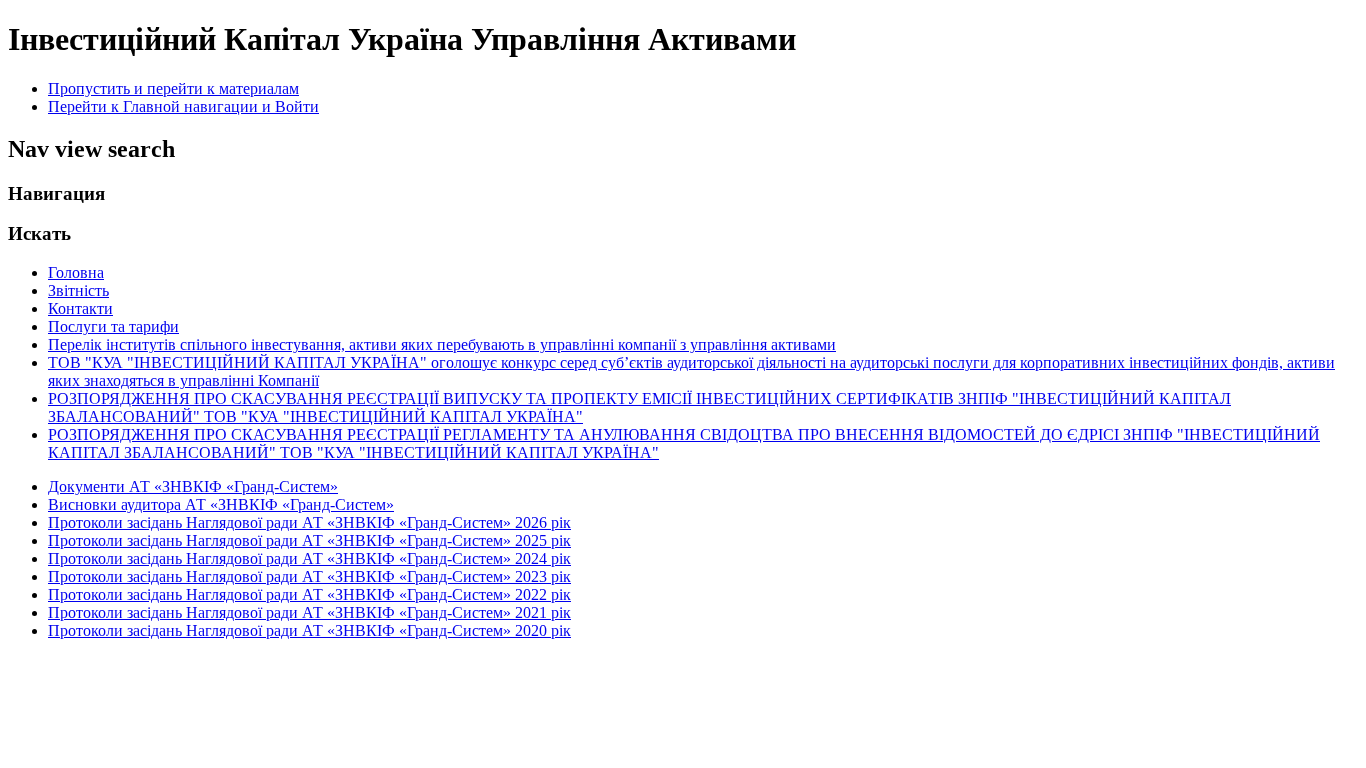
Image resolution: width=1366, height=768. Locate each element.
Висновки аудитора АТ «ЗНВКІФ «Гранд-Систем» (221, 504)
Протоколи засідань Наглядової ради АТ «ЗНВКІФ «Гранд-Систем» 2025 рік (309, 540)
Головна (76, 272)
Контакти (80, 308)
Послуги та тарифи (113, 326)
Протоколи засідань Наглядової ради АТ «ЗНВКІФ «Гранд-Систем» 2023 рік (309, 576)
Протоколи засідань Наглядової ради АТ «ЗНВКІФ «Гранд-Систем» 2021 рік (309, 612)
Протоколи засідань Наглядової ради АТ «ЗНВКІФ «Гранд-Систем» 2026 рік (309, 522)
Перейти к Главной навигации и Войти (183, 106)
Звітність (78, 290)
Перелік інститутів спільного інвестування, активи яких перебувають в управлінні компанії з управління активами (442, 344)
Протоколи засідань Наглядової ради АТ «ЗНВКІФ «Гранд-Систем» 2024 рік (309, 558)
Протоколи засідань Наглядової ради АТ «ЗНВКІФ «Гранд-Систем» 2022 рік (309, 594)
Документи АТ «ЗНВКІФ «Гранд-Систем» (193, 486)
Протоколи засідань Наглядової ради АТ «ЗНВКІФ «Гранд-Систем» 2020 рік (309, 630)
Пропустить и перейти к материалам (173, 88)
